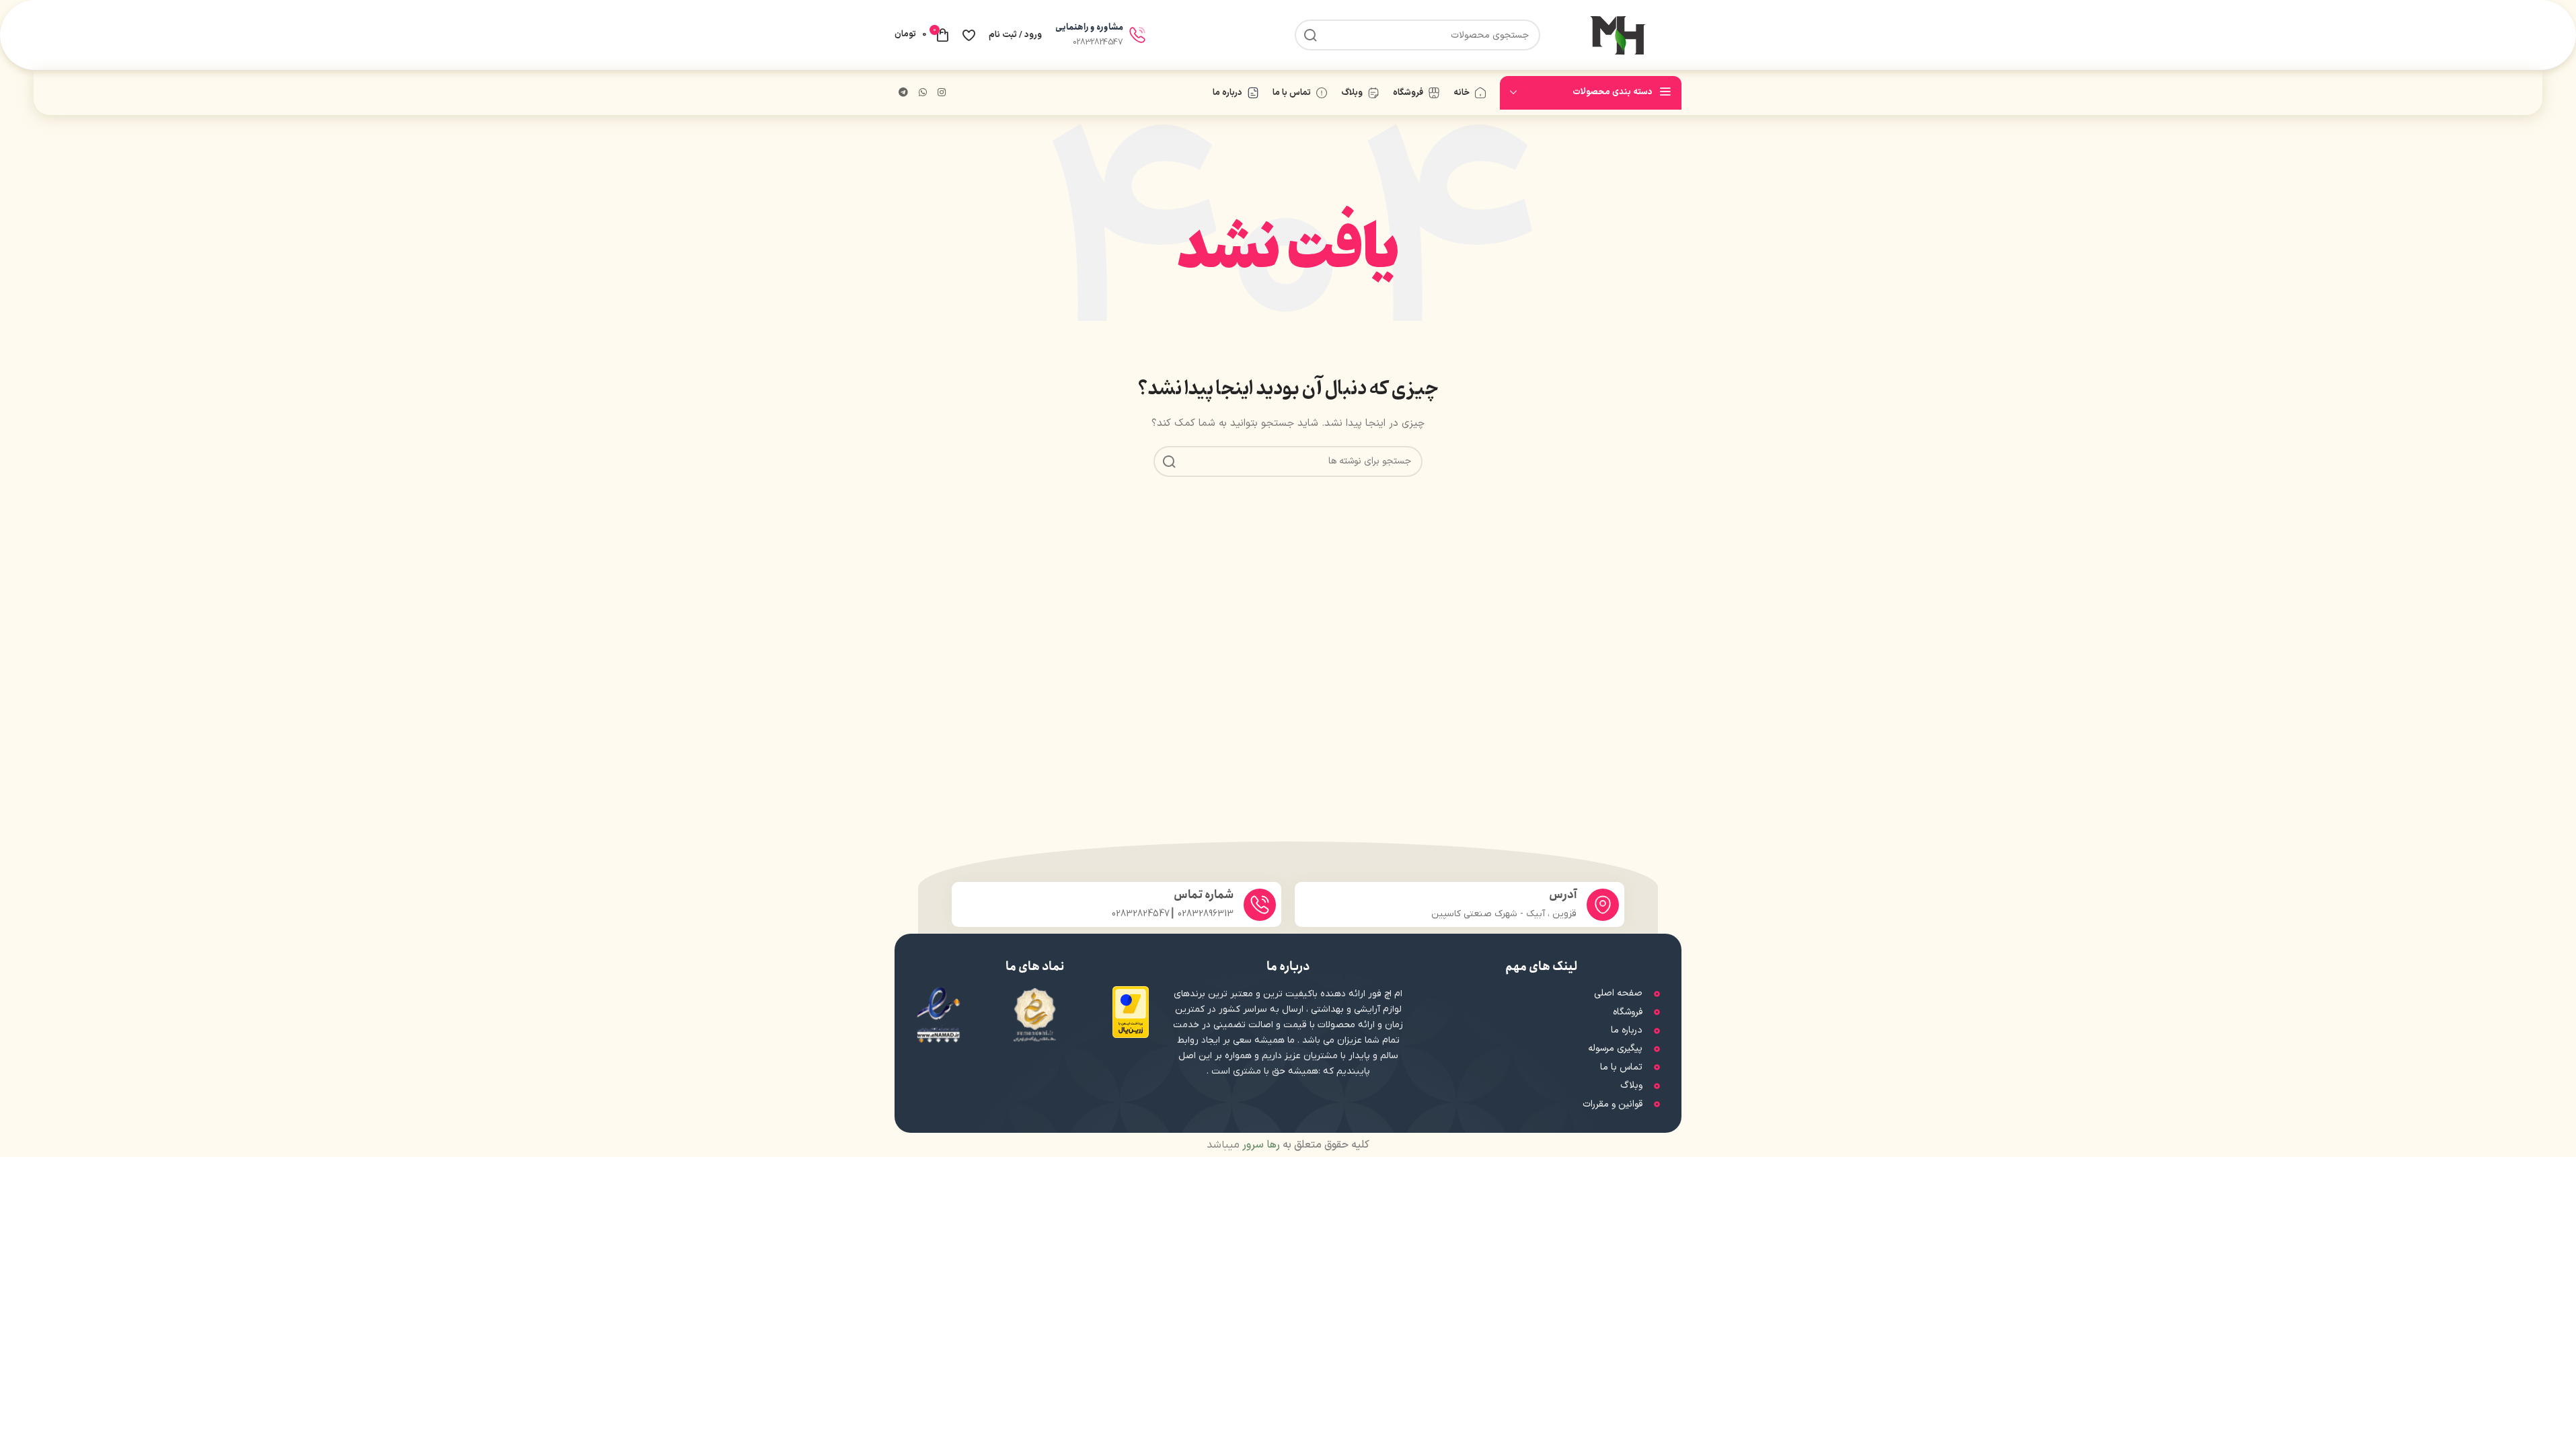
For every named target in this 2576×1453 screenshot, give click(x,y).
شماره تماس (1204, 895)
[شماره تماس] (1260, 905)
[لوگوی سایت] (1618, 35)
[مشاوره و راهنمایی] (1137, 35)
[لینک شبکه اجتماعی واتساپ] (923, 93)
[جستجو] (1310, 35)
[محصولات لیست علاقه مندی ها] (969, 35)
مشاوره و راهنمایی (1089, 27)
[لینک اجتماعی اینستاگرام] (942, 93)
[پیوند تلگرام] (903, 93)
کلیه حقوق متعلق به (1304, 1145)
